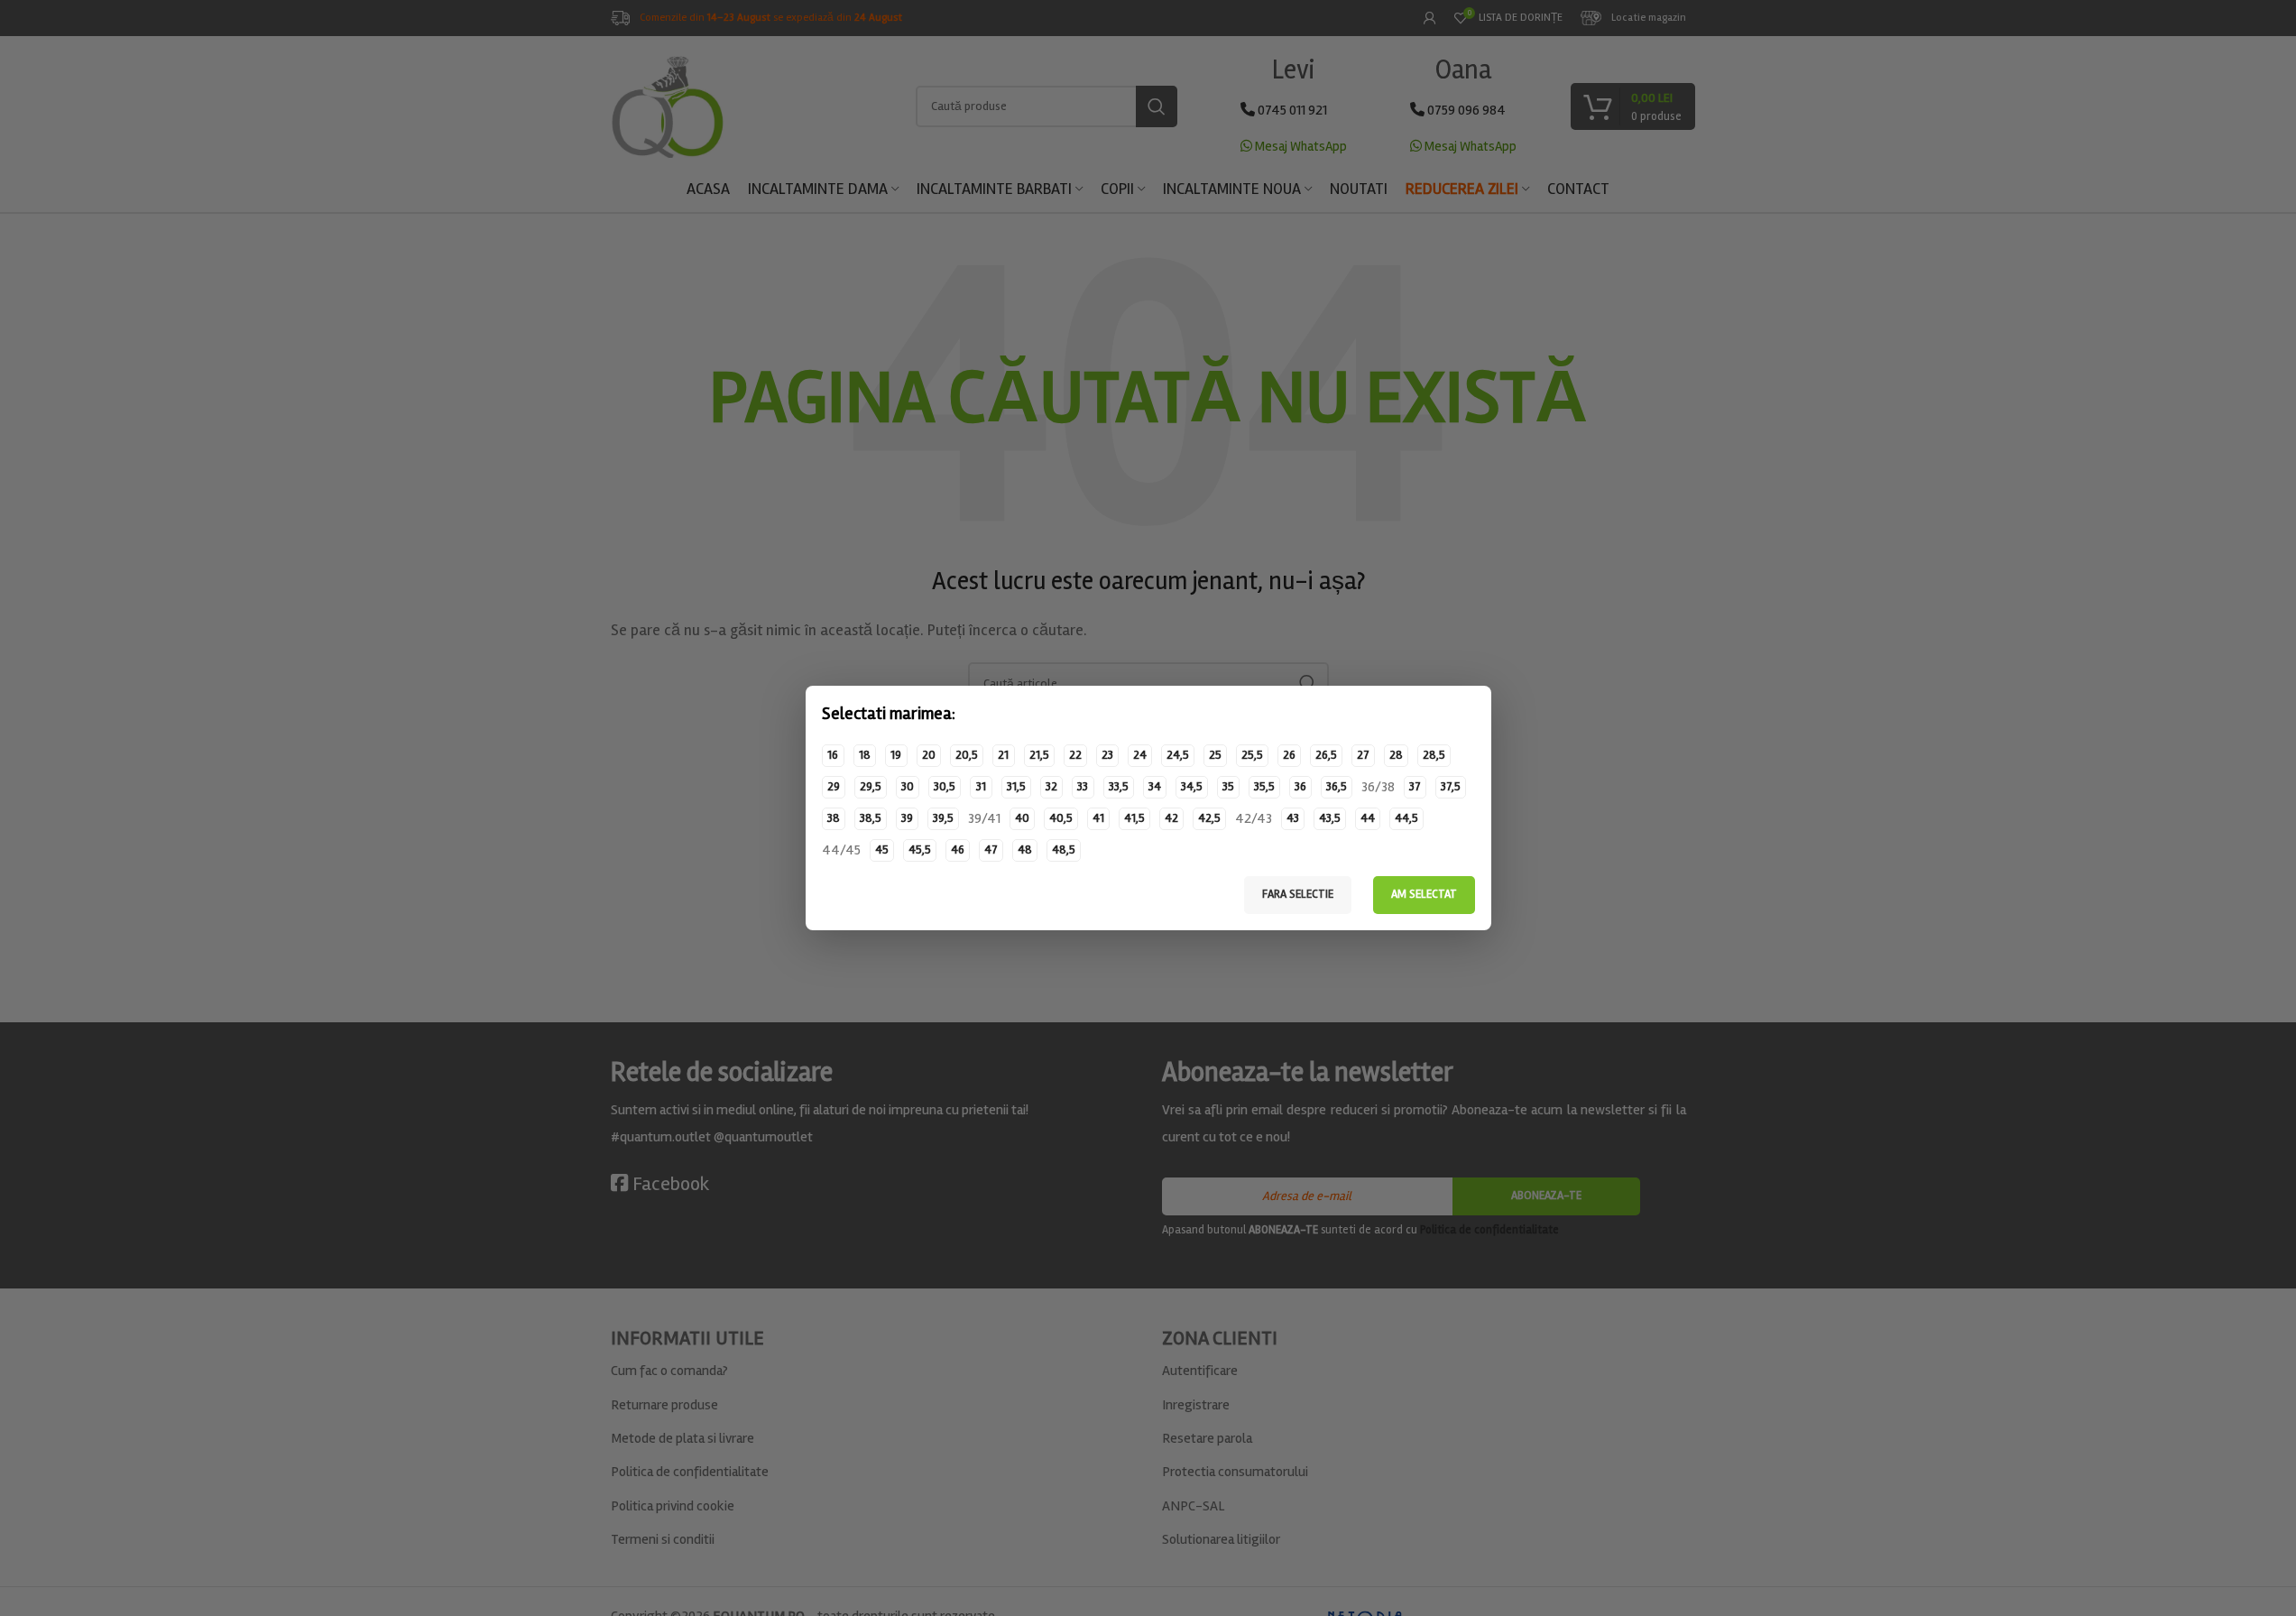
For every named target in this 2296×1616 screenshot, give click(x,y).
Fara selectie (1298, 894)
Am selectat (1424, 894)
